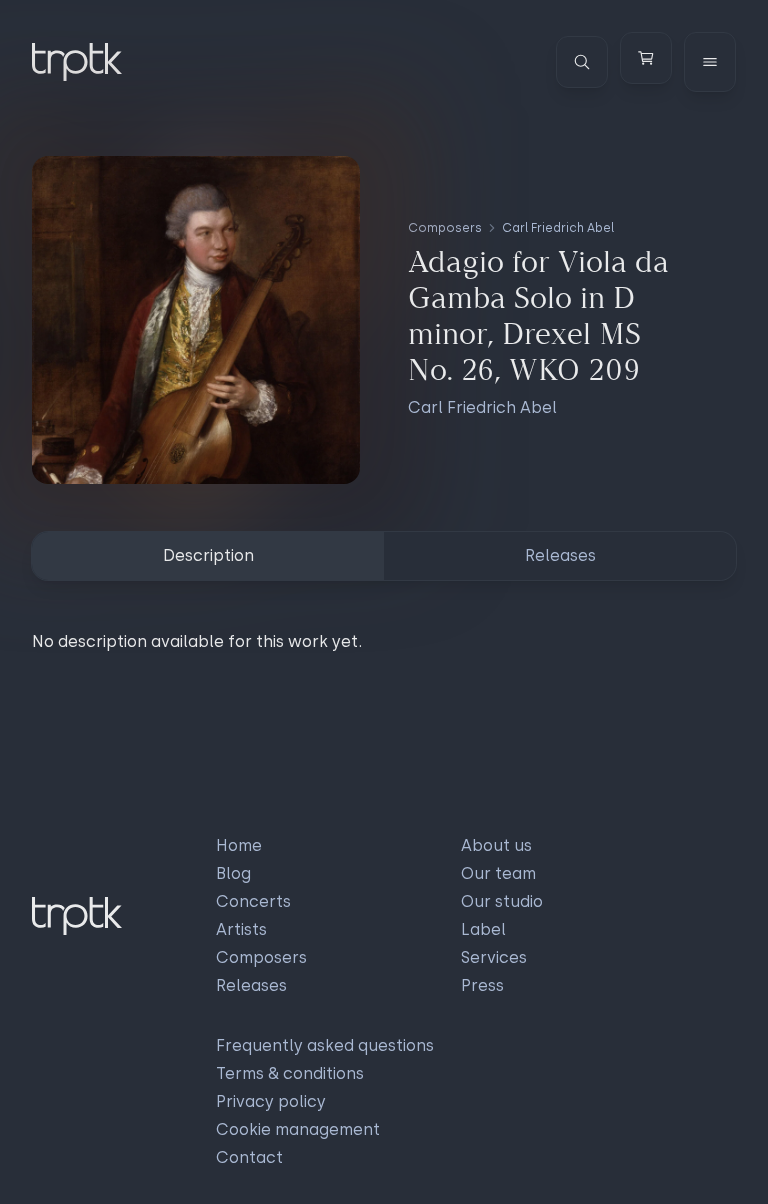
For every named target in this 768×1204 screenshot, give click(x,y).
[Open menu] (710, 62)
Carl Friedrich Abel (558, 228)
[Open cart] (646, 58)
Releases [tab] (560, 555)
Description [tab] (208, 555)
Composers (445, 228)
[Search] (582, 62)
